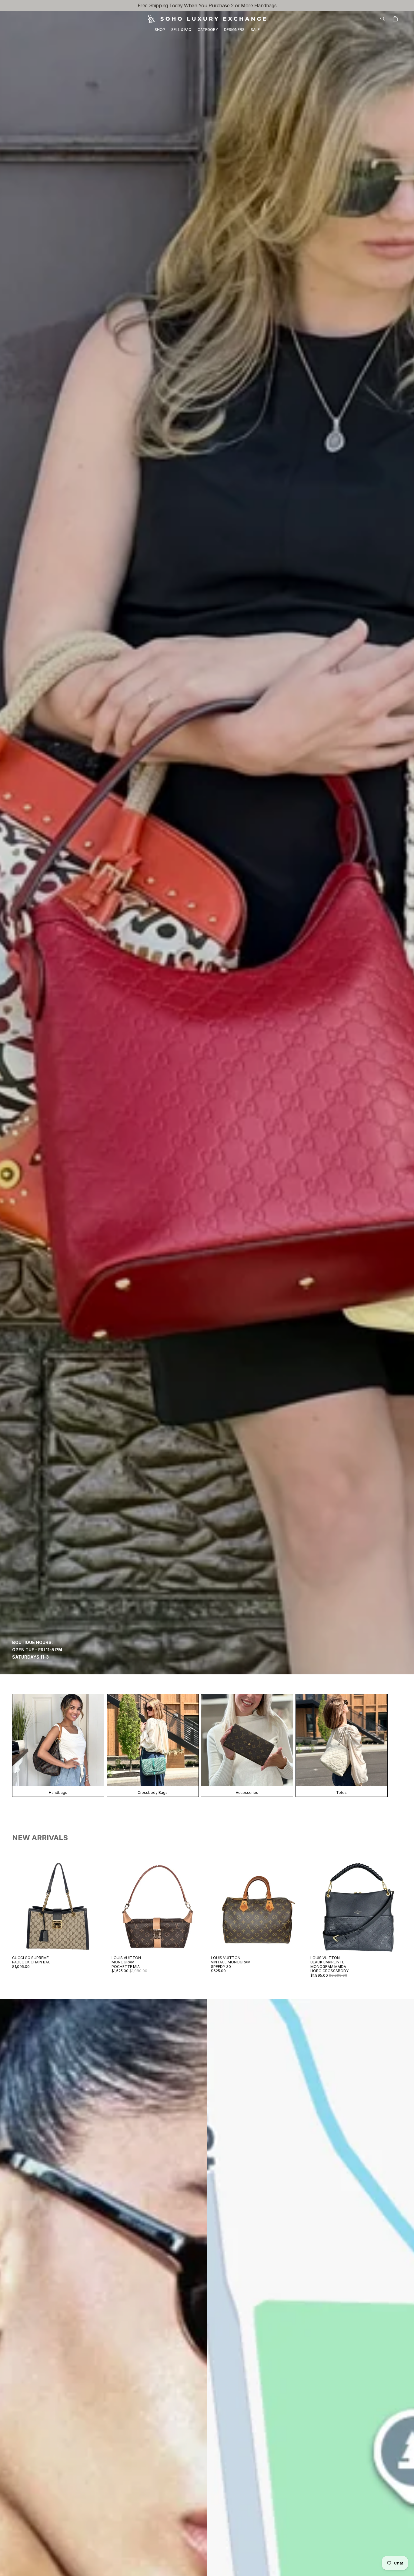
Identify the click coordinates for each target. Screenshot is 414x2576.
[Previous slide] (21, 1907)
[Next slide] (95, 1907)
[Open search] (382, 19)
